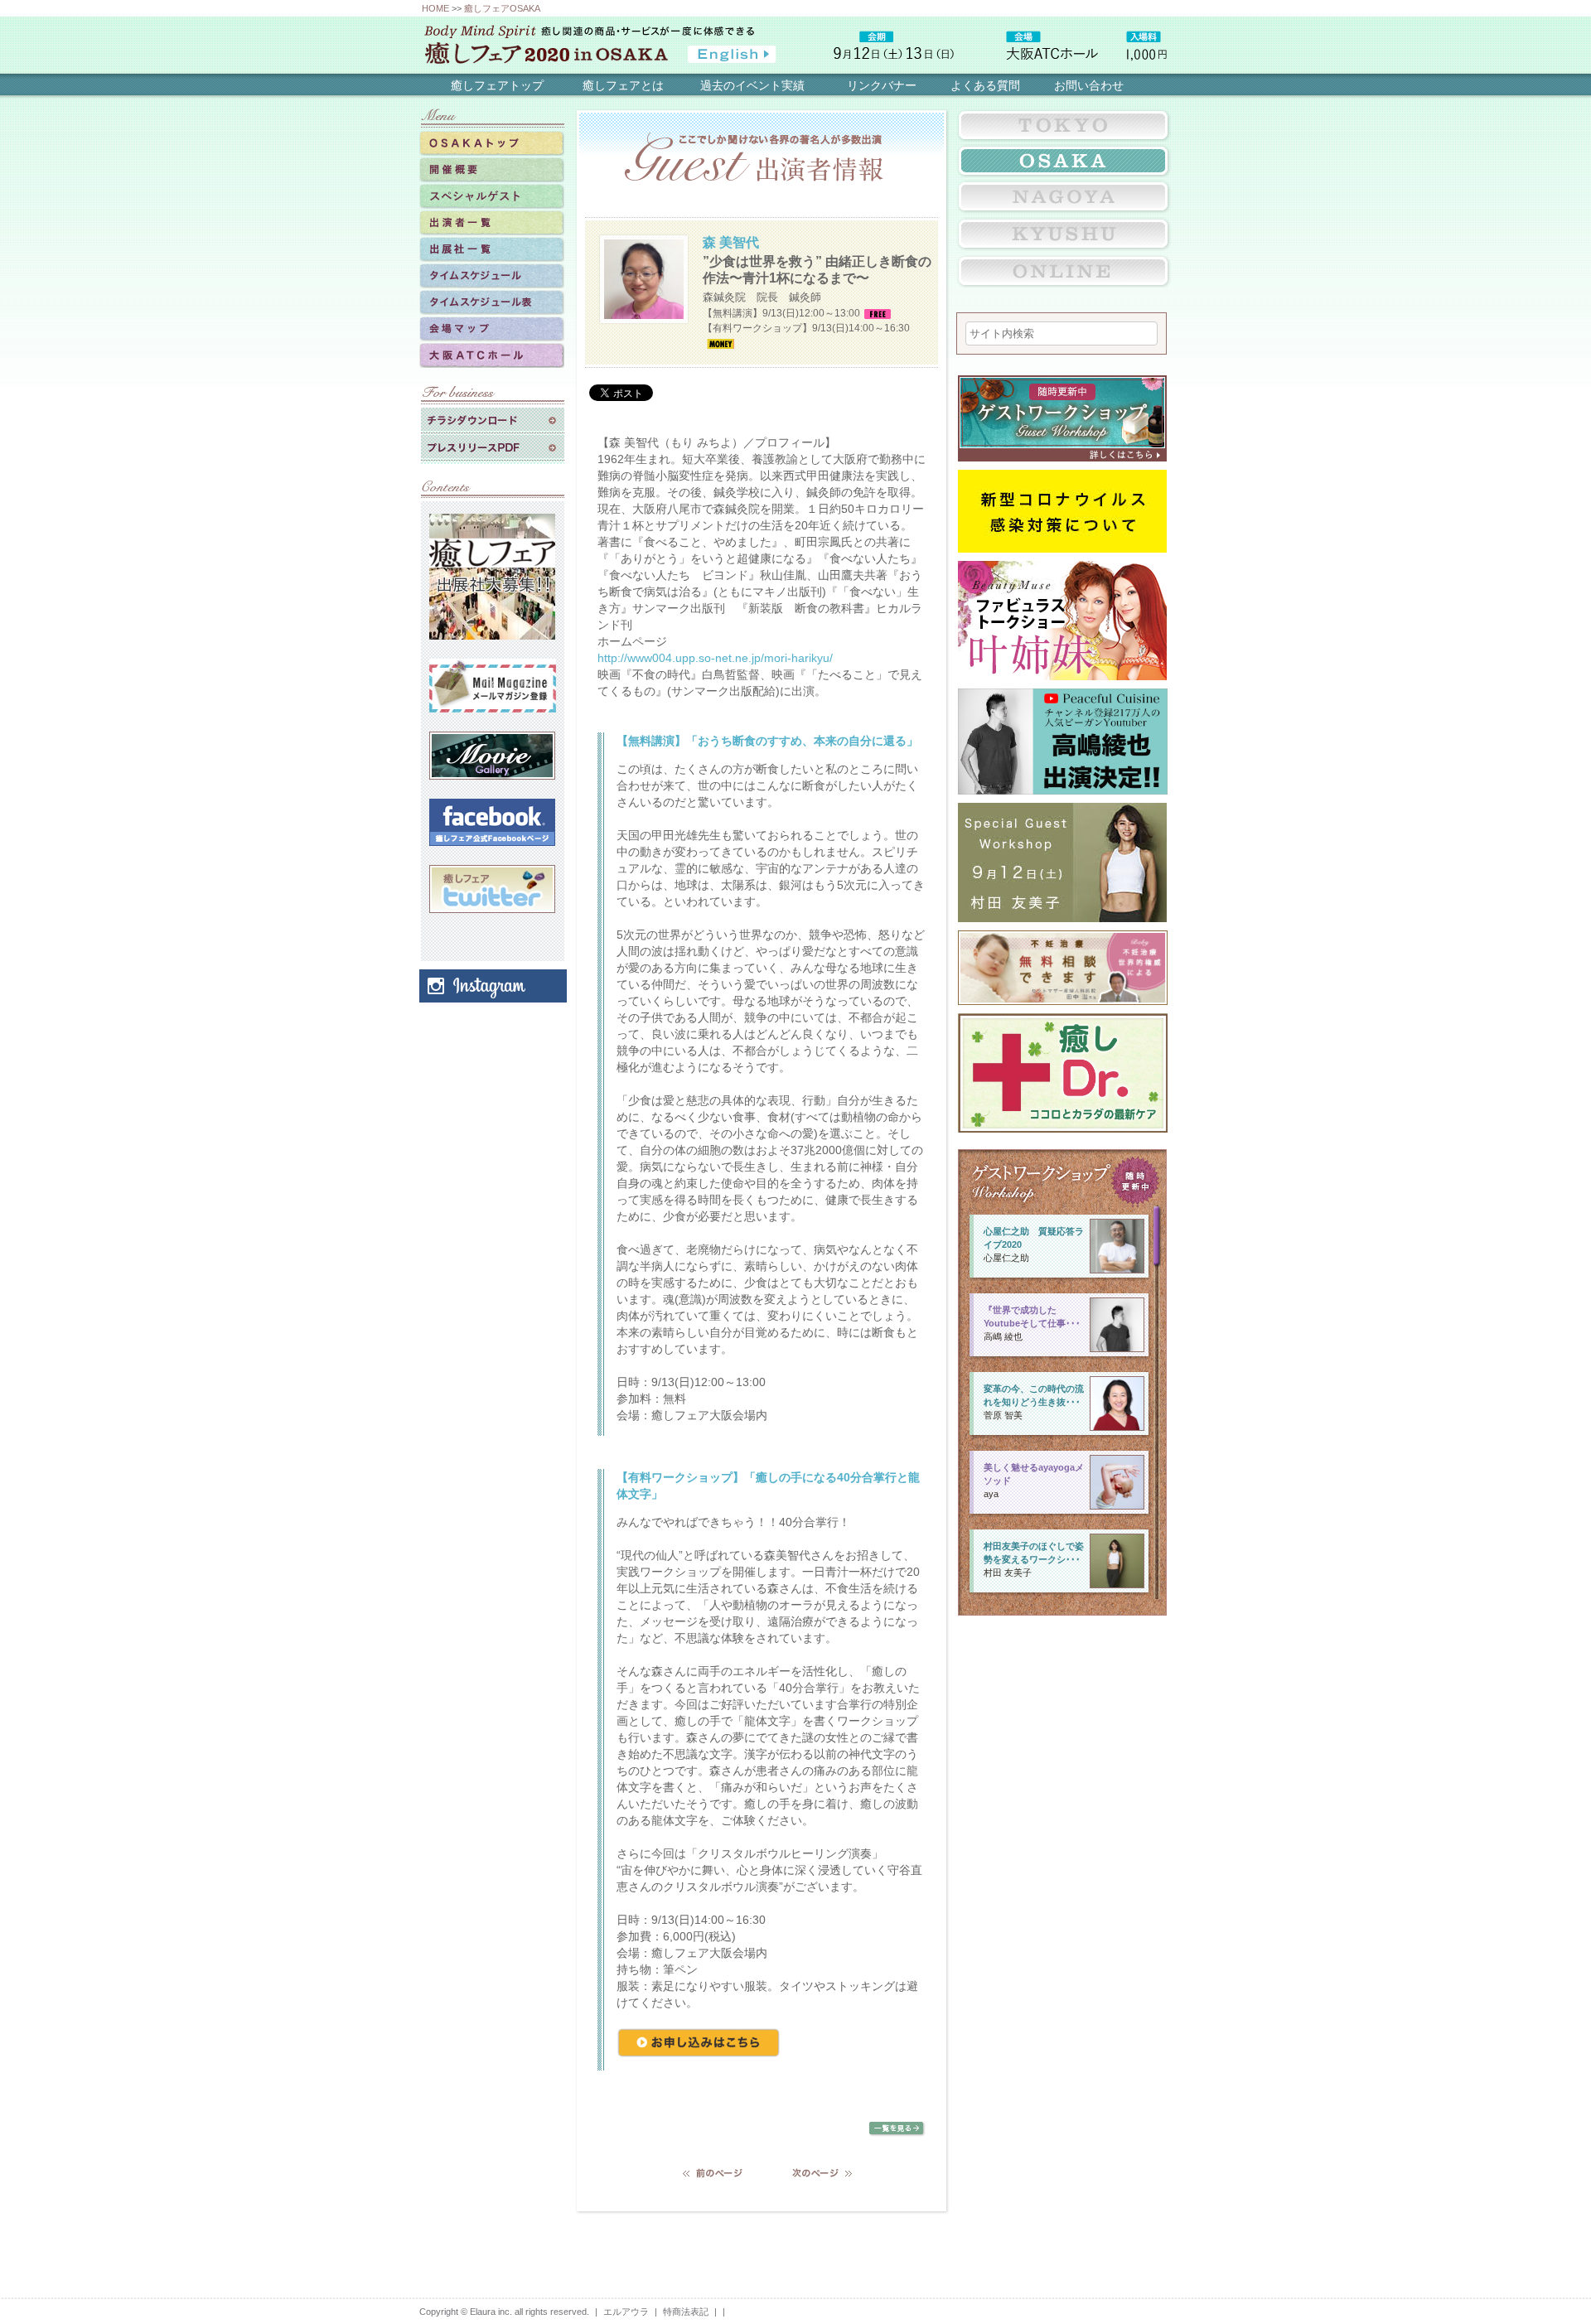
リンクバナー (882, 85)
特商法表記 (686, 2312)
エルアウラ (626, 2312)
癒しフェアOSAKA (502, 8)
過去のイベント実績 (752, 85)
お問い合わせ (1089, 85)
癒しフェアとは (623, 85)
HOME (435, 8)
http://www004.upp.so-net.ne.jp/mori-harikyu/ (715, 658)
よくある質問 (985, 85)
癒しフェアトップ (497, 85)
